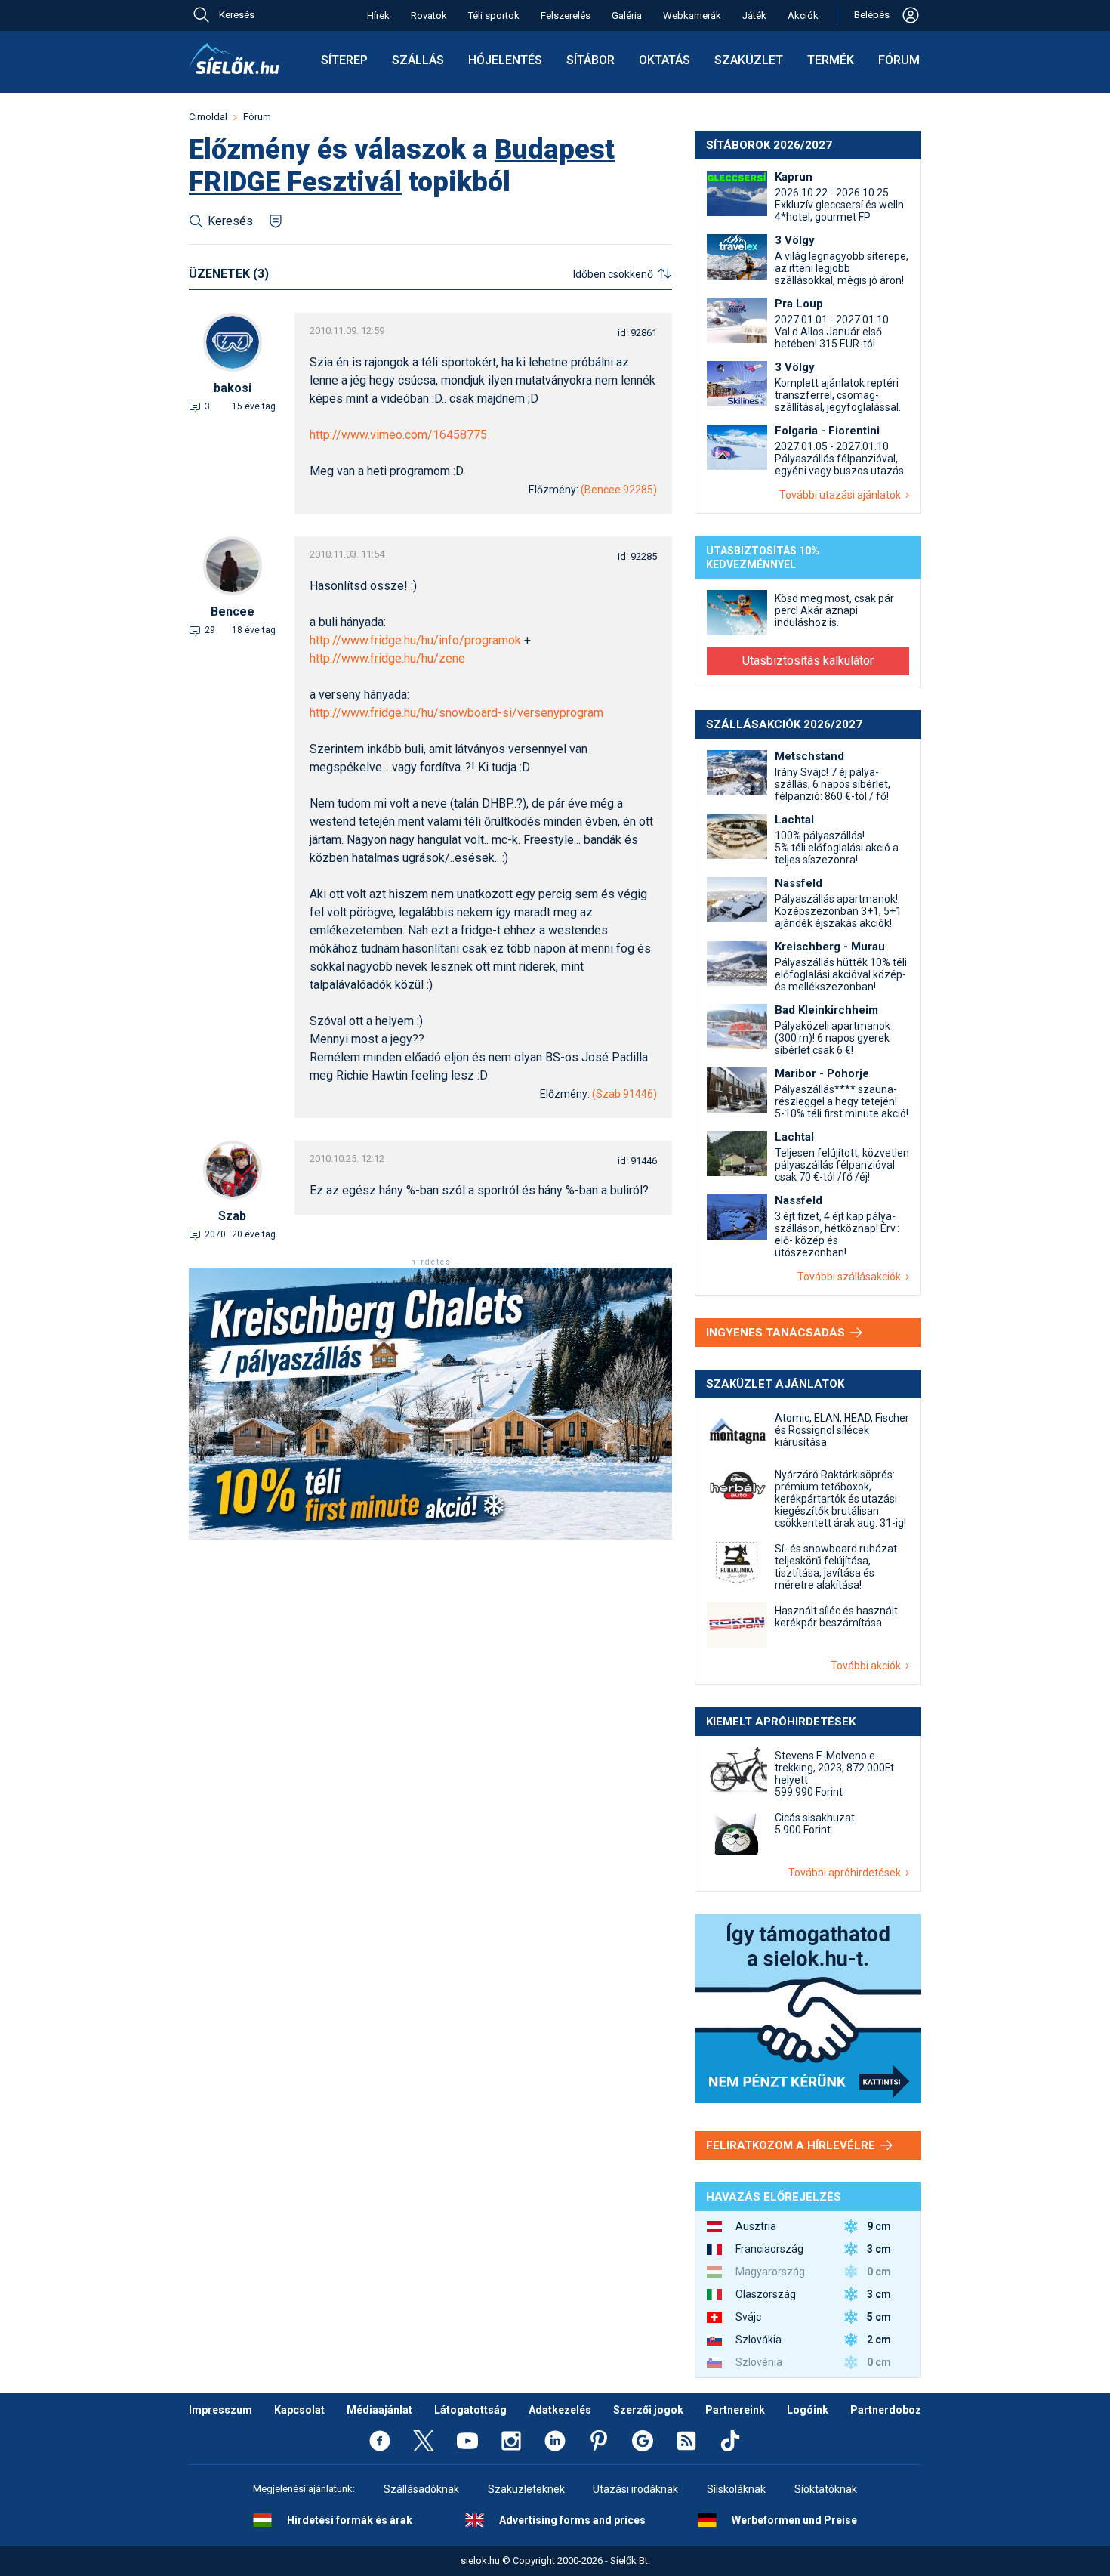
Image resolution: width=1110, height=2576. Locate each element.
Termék (831, 60)
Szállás (418, 60)
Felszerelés (566, 15)
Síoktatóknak (826, 2489)
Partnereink (735, 2410)
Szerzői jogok (648, 2410)
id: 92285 (637, 556)
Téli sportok (494, 15)
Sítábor (590, 60)
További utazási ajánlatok (842, 495)
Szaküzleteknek (526, 2489)
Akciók (803, 15)
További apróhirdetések (847, 1873)
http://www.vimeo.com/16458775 (398, 435)
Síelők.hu (234, 59)
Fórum (899, 60)
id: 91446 (637, 1161)
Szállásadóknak (421, 2489)
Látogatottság (470, 2410)
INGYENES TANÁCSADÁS (777, 1333)
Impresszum (220, 2410)
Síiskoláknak (736, 2489)
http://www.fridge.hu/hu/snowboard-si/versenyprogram (456, 713)
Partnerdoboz (886, 2410)
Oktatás (664, 60)
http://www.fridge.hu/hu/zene (387, 658)
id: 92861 (637, 333)
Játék (754, 15)
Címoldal (208, 117)
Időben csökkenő (613, 274)
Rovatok (429, 15)
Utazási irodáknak (635, 2489)
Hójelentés (505, 60)
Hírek (378, 15)
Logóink (808, 2410)
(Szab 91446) (624, 1094)
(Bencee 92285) (619, 490)
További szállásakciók (851, 1277)
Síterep (344, 60)
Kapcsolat (299, 2410)
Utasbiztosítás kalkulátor (808, 661)
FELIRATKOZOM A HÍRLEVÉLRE (792, 2145)
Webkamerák (692, 15)
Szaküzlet (749, 60)
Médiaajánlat (379, 2410)
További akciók (868, 1666)
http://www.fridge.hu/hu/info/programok (415, 640)
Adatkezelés (560, 2410)
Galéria (627, 15)
